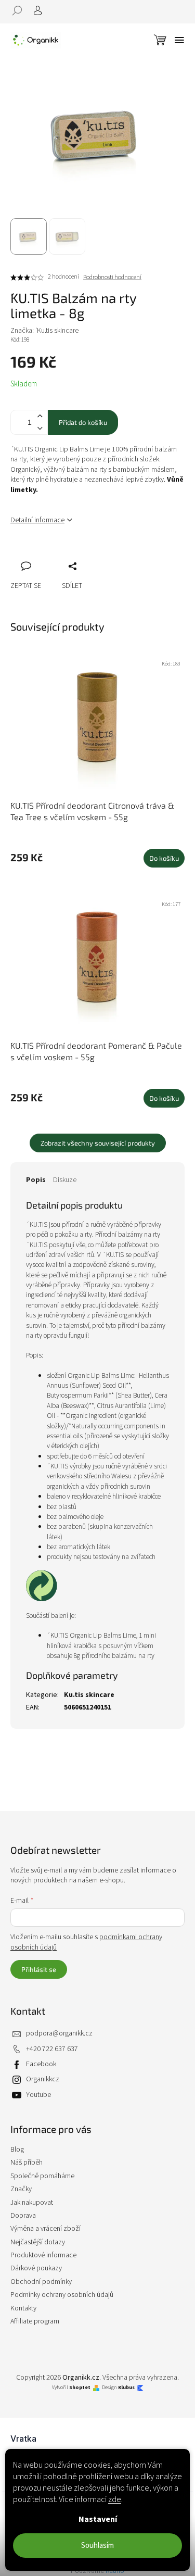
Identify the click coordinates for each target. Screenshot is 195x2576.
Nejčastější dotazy (38, 2242)
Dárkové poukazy (36, 2268)
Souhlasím (97, 2546)
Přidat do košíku (83, 422)
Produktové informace (43, 2255)
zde (115, 2499)
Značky (21, 2189)
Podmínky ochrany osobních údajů (62, 2295)
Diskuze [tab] (65, 1180)
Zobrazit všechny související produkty (98, 1143)
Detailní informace (37, 520)
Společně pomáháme (42, 2176)
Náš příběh (27, 2163)
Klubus (126, 2388)
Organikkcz (43, 2079)
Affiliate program (35, 2321)
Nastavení (98, 2519)
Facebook (41, 2064)
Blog (17, 2150)
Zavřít (73, 555)
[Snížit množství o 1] (40, 428)
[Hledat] (21, 10)
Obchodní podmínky (41, 2282)
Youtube (38, 2095)
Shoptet (80, 2388)
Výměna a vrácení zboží (45, 2229)
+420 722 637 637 (52, 2049)
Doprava (23, 2216)
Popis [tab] (36, 1180)
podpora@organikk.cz (59, 2033)
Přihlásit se (39, 1969)
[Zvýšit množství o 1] (40, 416)
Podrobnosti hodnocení (112, 278)
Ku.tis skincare (89, 1695)
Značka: (44, 331)
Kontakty (23, 2308)
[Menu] (179, 40)
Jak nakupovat (32, 2203)
